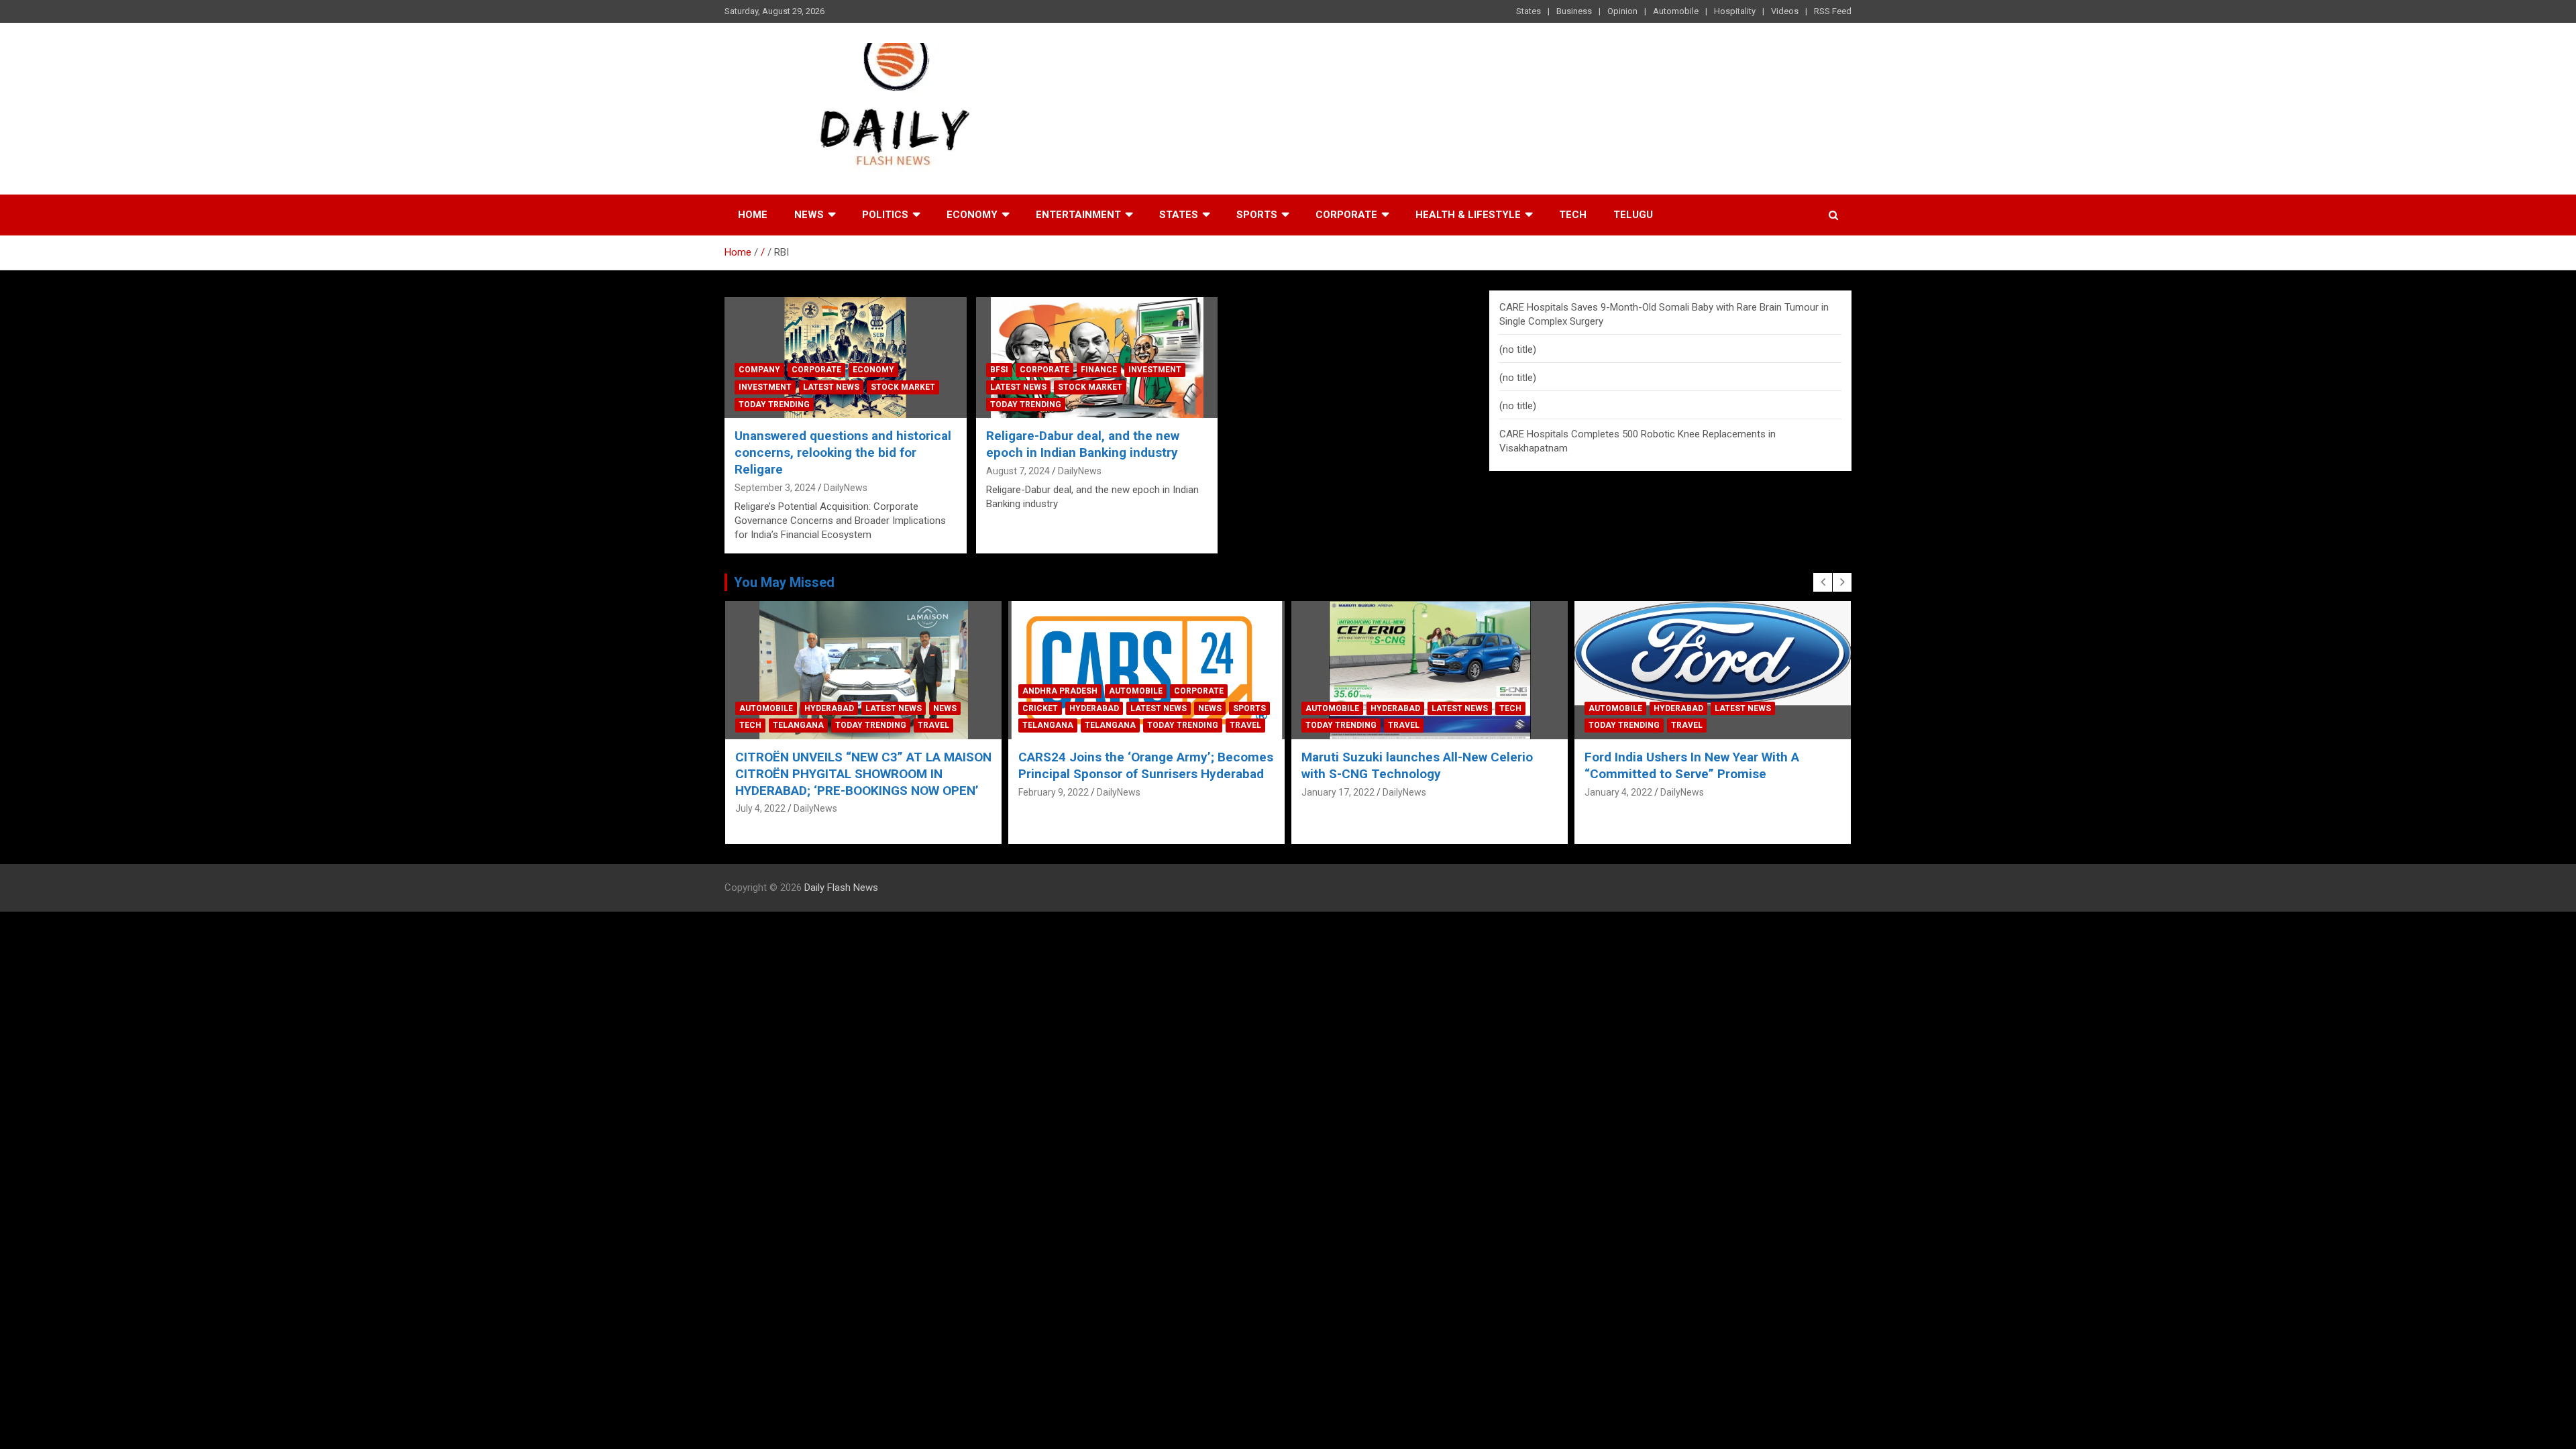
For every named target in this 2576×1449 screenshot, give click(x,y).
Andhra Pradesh (1060, 691)
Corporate (1346, 215)
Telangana (798, 725)
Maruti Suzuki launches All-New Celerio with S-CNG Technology (1417, 765)
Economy (972, 215)
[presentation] (1823, 582)
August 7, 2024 (1018, 471)
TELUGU (1633, 215)
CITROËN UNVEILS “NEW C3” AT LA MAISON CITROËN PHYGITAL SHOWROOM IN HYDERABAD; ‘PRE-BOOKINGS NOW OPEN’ (863, 773)
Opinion (1622, 11)
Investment (765, 387)
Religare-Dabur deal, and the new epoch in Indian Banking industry (1083, 444)
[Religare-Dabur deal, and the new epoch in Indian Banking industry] (1097, 358)
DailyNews (846, 488)
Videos (1785, 11)
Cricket (1040, 708)
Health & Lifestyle (1468, 215)
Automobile (1676, 11)
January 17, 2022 (1338, 792)
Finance (1099, 370)
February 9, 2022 (1054, 792)
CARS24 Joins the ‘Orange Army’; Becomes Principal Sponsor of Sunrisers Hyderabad (1146, 765)
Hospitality (1735, 11)
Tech (1573, 215)
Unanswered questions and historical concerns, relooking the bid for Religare (843, 452)
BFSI (999, 370)
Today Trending (774, 405)
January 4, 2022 (1618, 792)
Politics (885, 215)
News (809, 215)
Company (759, 370)
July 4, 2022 (760, 808)
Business (1574, 11)
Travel (933, 725)
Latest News (831, 387)
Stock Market (903, 387)
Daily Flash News (841, 888)
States (1528, 11)
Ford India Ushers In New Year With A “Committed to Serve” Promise (1692, 765)
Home (753, 215)
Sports (1257, 215)
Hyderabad (829, 708)
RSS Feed (1833, 11)
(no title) (1518, 350)
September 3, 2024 (775, 488)
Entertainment (1078, 215)
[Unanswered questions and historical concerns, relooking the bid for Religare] (846, 358)
